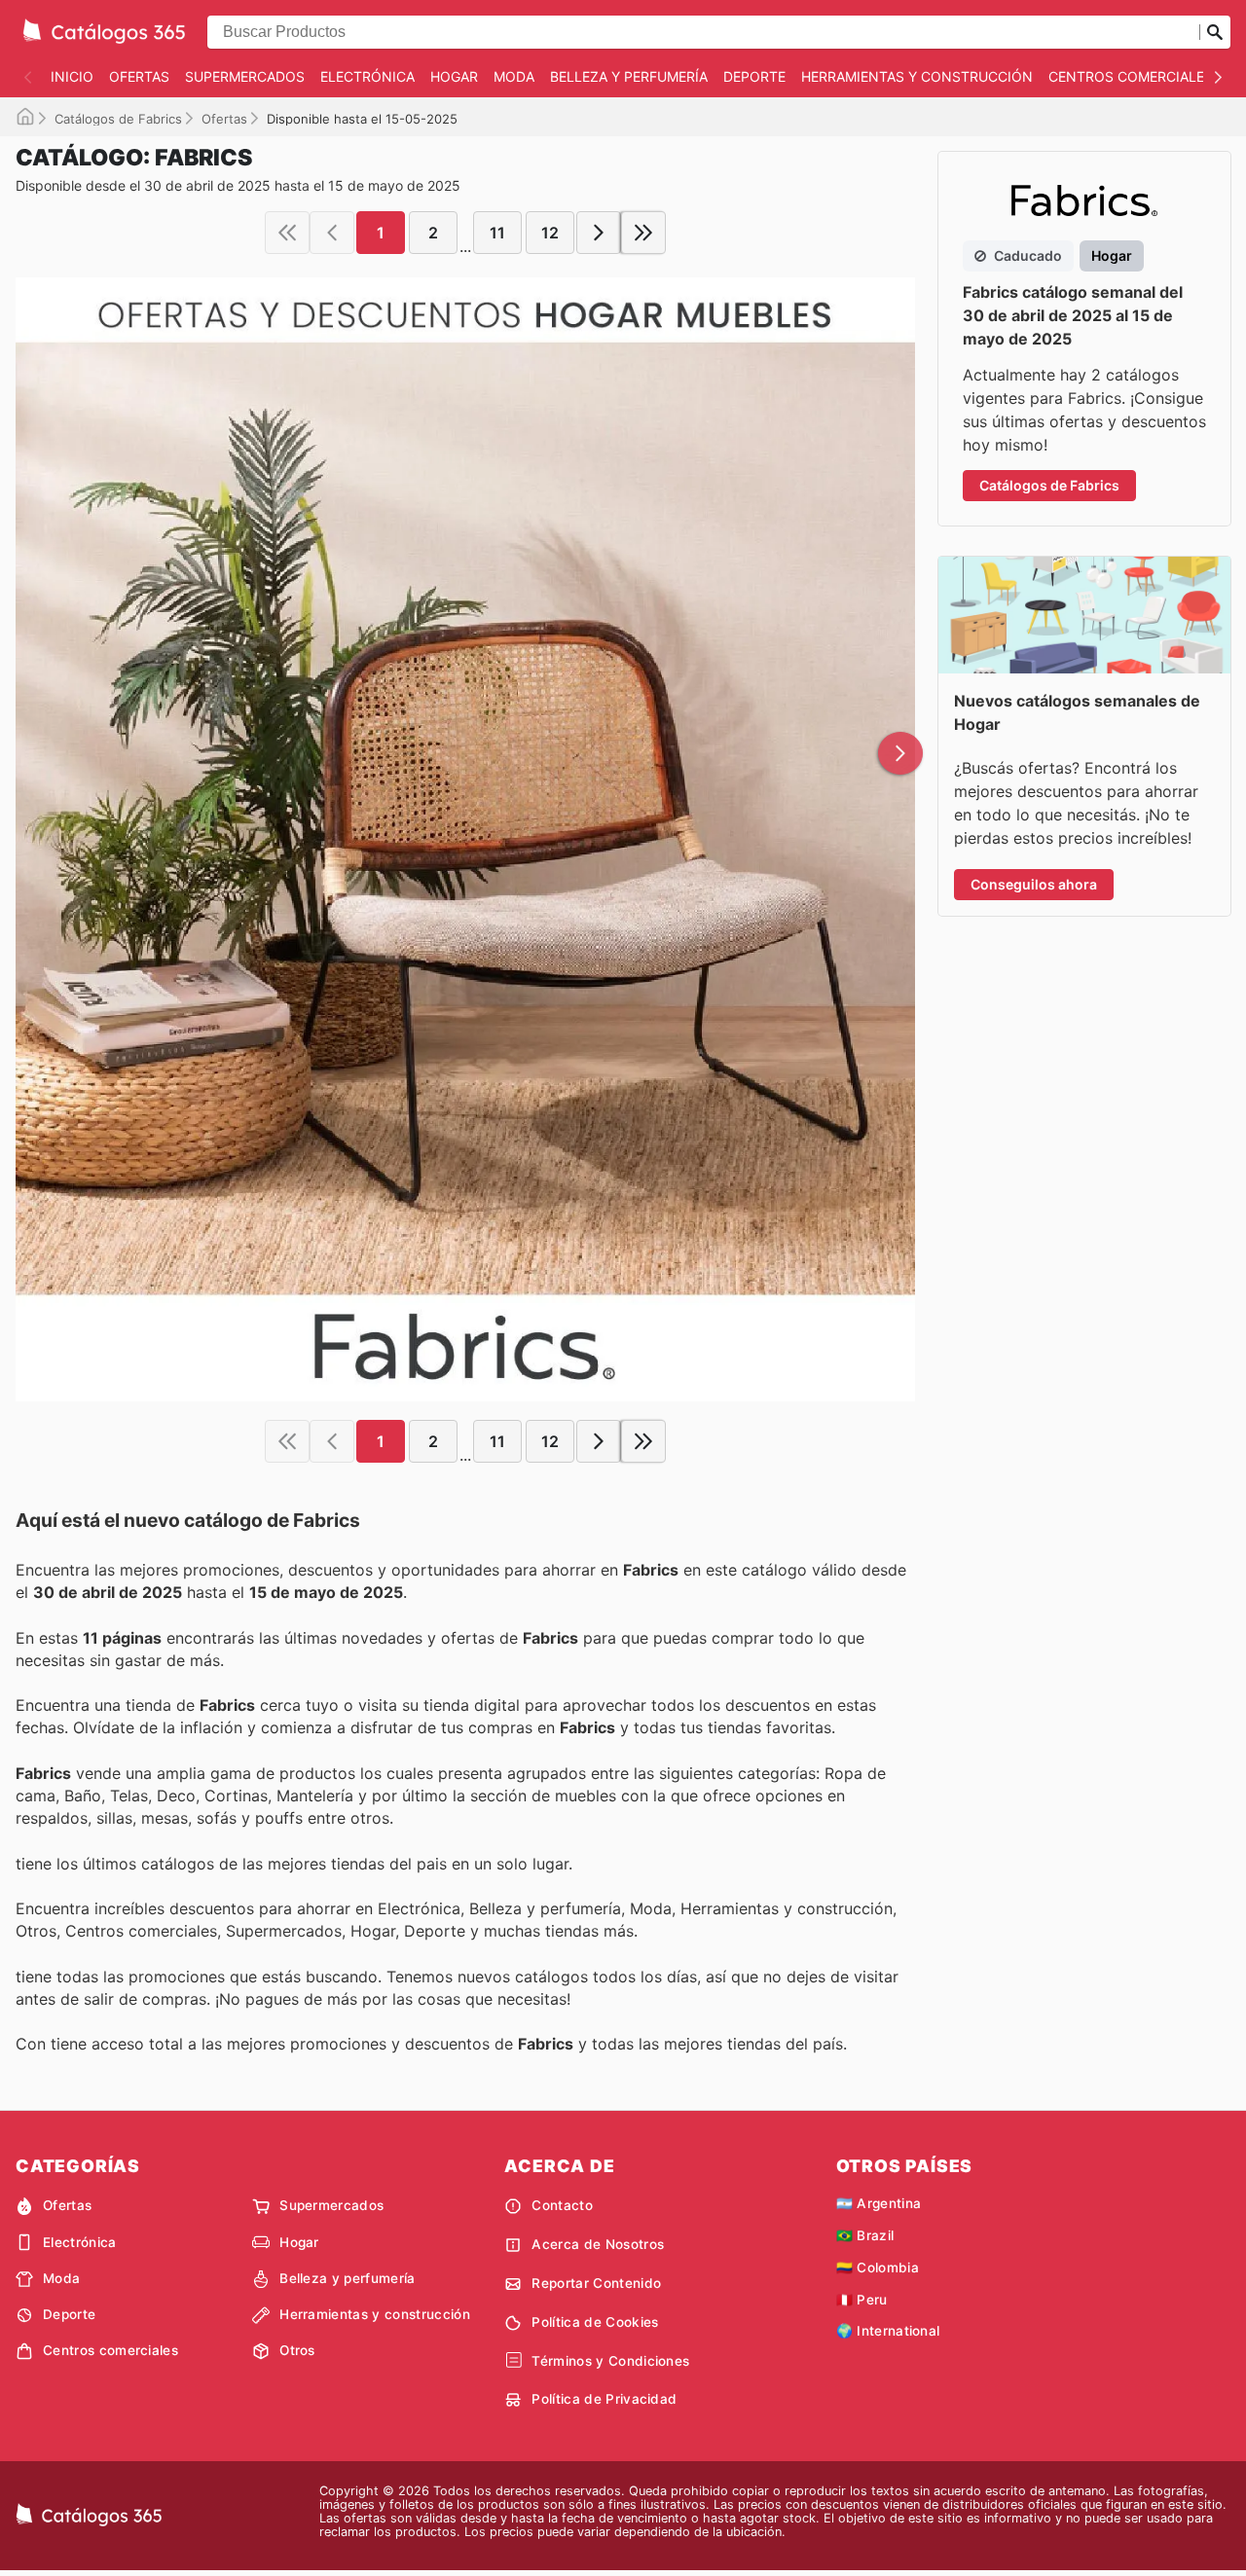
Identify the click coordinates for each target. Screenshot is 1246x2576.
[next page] (599, 233)
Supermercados (245, 76)
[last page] (643, 233)
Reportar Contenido (596, 2283)
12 (550, 233)
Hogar (454, 76)
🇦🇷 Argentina (879, 2203)
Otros (297, 2350)
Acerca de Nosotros (598, 2244)
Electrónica (367, 76)
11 (497, 233)
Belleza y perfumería (629, 76)
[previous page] (332, 233)
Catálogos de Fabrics (118, 119)
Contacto (562, 2205)
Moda (514, 76)
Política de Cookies (595, 2322)
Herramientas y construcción (917, 76)
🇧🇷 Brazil (865, 2235)
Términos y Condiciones (610, 2361)
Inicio (72, 76)
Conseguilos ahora (1034, 884)
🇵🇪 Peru (862, 2300)
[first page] (287, 233)
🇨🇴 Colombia (878, 2268)
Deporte (754, 76)
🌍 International (888, 2331)
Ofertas (139, 76)
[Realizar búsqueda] (1215, 32)
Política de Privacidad (604, 2399)
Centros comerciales (1131, 76)
